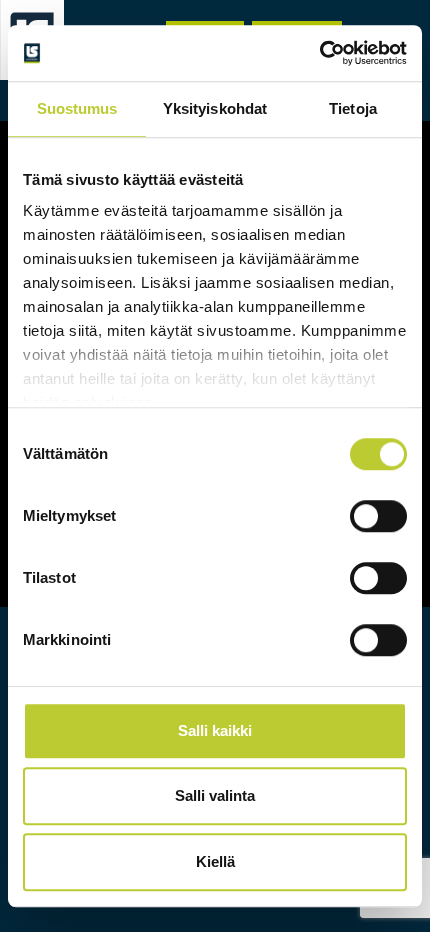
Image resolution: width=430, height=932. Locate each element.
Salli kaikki (215, 730)
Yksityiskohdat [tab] (215, 108)
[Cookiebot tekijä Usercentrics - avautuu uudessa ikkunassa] (319, 53)
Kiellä (215, 861)
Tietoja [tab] (353, 108)
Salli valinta (215, 795)
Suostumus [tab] (77, 108)
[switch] (378, 516)
